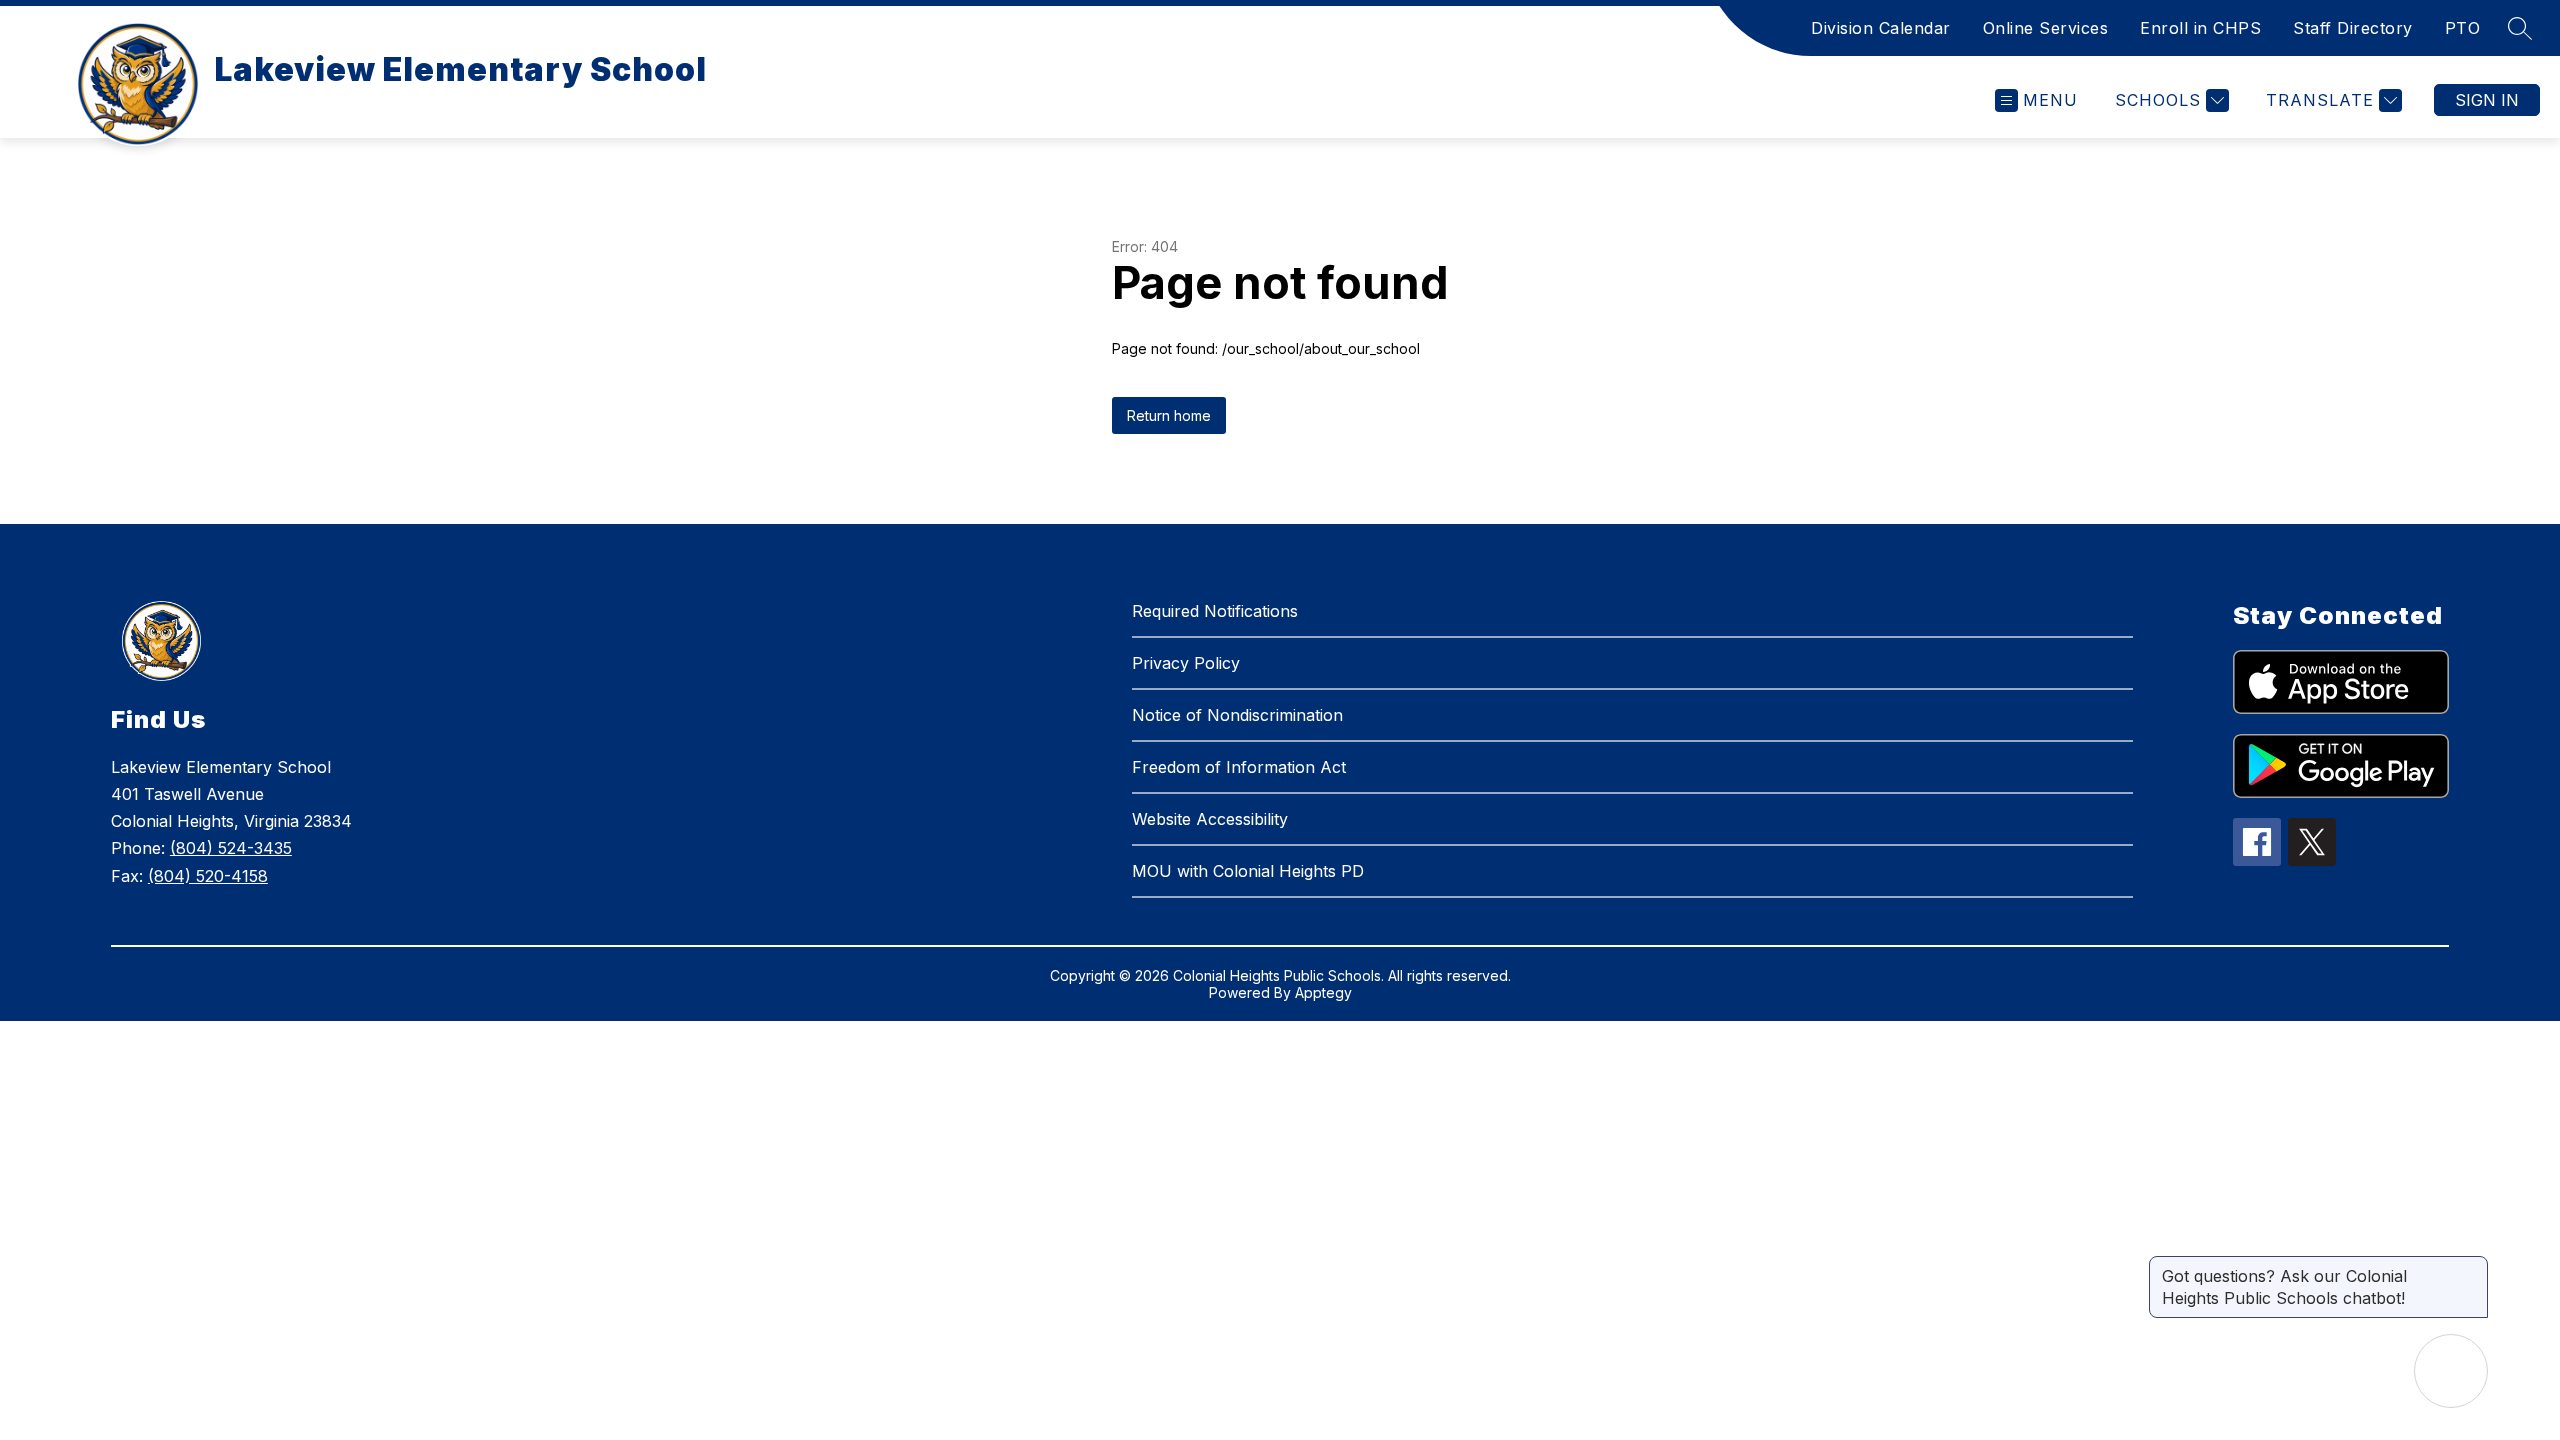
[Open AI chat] (2451, 1371)
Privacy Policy (1186, 663)
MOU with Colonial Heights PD (1248, 871)
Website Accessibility (1210, 819)
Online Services (2046, 28)
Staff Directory (2353, 28)
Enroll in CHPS (2200, 28)
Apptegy (1323, 992)
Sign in (2487, 100)
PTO (2463, 28)
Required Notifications (1215, 611)
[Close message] (2472, 1266)
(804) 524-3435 (231, 848)
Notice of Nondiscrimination (1237, 715)
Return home (1169, 415)
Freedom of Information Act (1239, 767)
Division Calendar (1881, 28)
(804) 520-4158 (208, 876)
